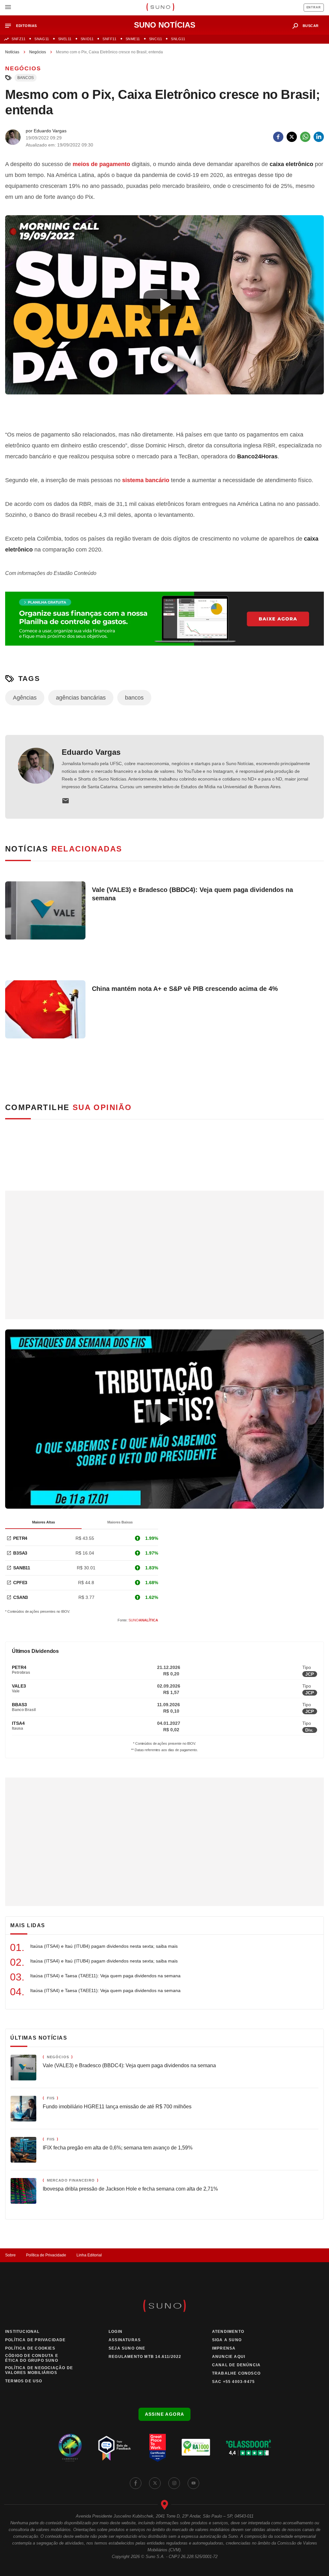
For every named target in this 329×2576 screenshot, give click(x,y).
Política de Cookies (30, 2348)
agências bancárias (81, 698)
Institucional (22, 2332)
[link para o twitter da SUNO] (155, 2483)
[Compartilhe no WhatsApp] (305, 137)
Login (116, 2332)
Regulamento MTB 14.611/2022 (145, 2357)
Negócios (38, 52)
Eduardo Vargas (91, 752)
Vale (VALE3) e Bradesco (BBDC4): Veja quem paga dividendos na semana (192, 894)
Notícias (12, 52)
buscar (311, 26)
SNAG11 (42, 39)
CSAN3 (21, 1597)
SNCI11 (156, 39)
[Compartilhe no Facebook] (278, 137)
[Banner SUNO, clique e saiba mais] (164, 411)
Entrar (314, 7)
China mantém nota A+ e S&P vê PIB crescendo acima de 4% (185, 989)
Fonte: (138, 1620)
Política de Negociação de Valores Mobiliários (39, 2370)
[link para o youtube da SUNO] (193, 2483)
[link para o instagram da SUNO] (174, 2483)
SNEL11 (65, 39)
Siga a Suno (227, 2340)
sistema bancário (146, 480)
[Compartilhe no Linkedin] (319, 137)
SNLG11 (178, 39)
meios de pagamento (101, 164)
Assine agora (165, 2414)
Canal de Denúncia (236, 2365)
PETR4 (20, 1538)
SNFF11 (109, 39)
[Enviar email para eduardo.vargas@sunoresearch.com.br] (66, 801)
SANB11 (22, 1568)
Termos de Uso (24, 2381)
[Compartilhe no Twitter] (292, 137)
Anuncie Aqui (229, 2357)
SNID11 (87, 39)
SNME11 (133, 39)
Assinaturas (125, 2340)
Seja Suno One (127, 2348)
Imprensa (224, 2348)
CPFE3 (20, 1583)
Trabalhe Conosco (236, 2373)
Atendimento (228, 2332)
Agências (25, 698)
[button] (24, 26)
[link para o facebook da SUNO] (136, 2483)
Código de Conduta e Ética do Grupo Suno (32, 2358)
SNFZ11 (18, 39)
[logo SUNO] (160, 8)
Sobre (10, 2255)
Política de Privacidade (46, 2255)
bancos (26, 78)
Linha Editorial (89, 2255)
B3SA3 (20, 1553)
